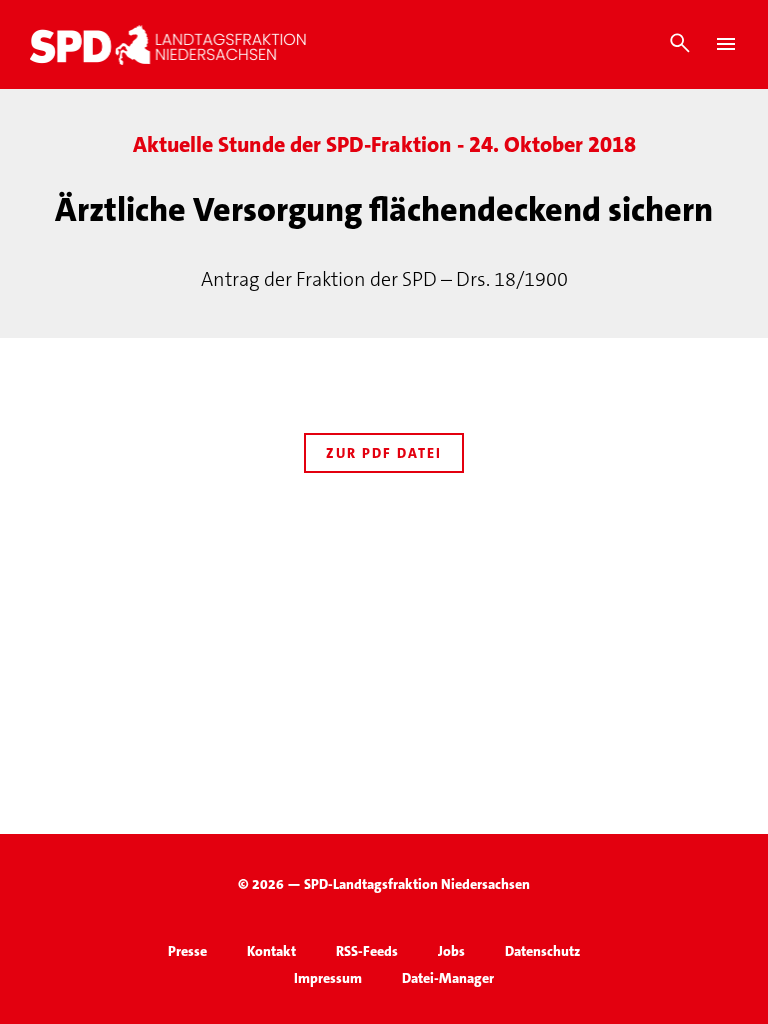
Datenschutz (542, 951)
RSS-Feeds (367, 951)
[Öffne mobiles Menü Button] (726, 44)
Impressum (328, 978)
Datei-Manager (448, 978)
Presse (187, 951)
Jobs (451, 951)
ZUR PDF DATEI (384, 453)
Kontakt (271, 951)
